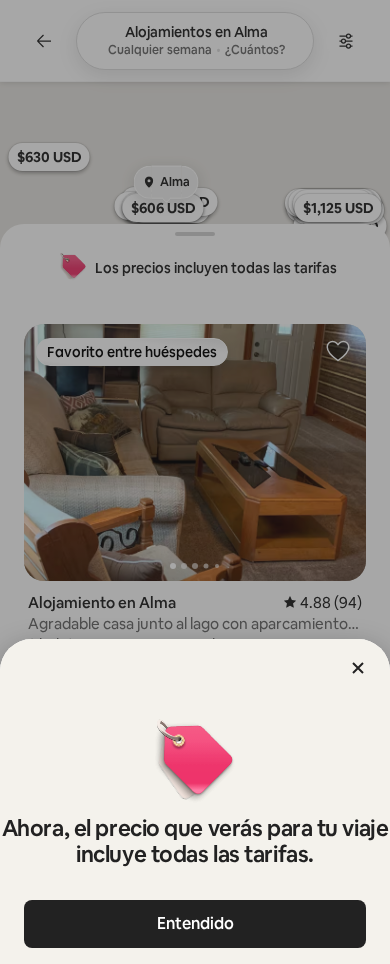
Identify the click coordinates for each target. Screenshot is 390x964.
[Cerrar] (358, 668)
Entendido (195, 923)
